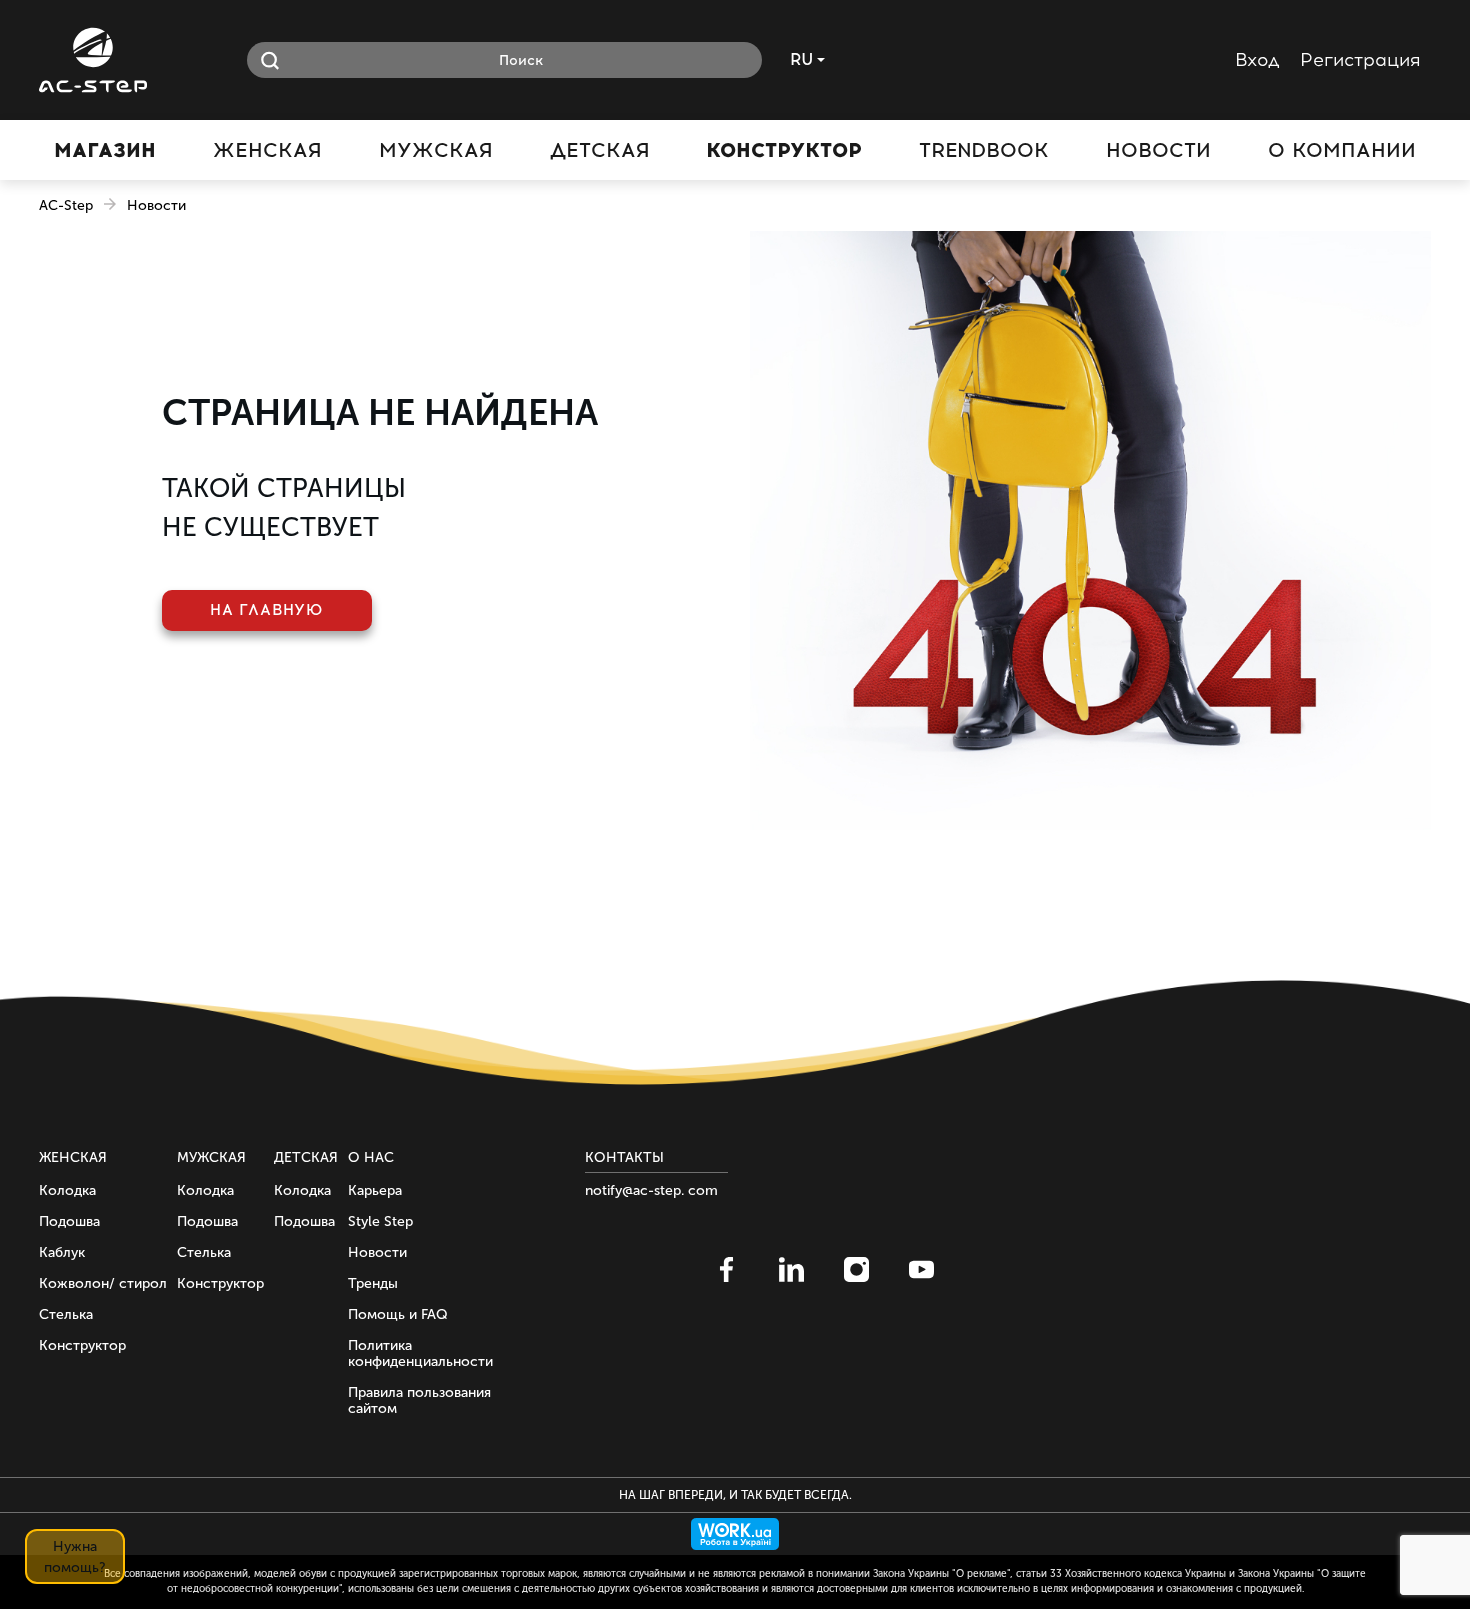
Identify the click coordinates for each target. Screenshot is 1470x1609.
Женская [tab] (267, 150)
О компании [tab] (1342, 150)
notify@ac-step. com (651, 1190)
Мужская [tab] (436, 150)
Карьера (375, 1190)
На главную (266, 610)
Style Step (380, 1221)
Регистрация (1360, 60)
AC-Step (66, 205)
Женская (73, 1157)
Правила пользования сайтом (419, 1400)
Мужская (211, 1157)
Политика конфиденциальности (420, 1353)
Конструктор (82, 1345)
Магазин (105, 150)
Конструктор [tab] (784, 150)
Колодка (67, 1190)
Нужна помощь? (75, 1557)
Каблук (62, 1252)
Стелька (66, 1314)
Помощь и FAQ (398, 1314)
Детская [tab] (600, 150)
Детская (306, 1157)
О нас (371, 1157)
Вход (1257, 60)
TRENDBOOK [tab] (984, 150)
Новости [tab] (1158, 150)
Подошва (69, 1221)
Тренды (373, 1283)
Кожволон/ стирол (103, 1283)
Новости (377, 1252)
